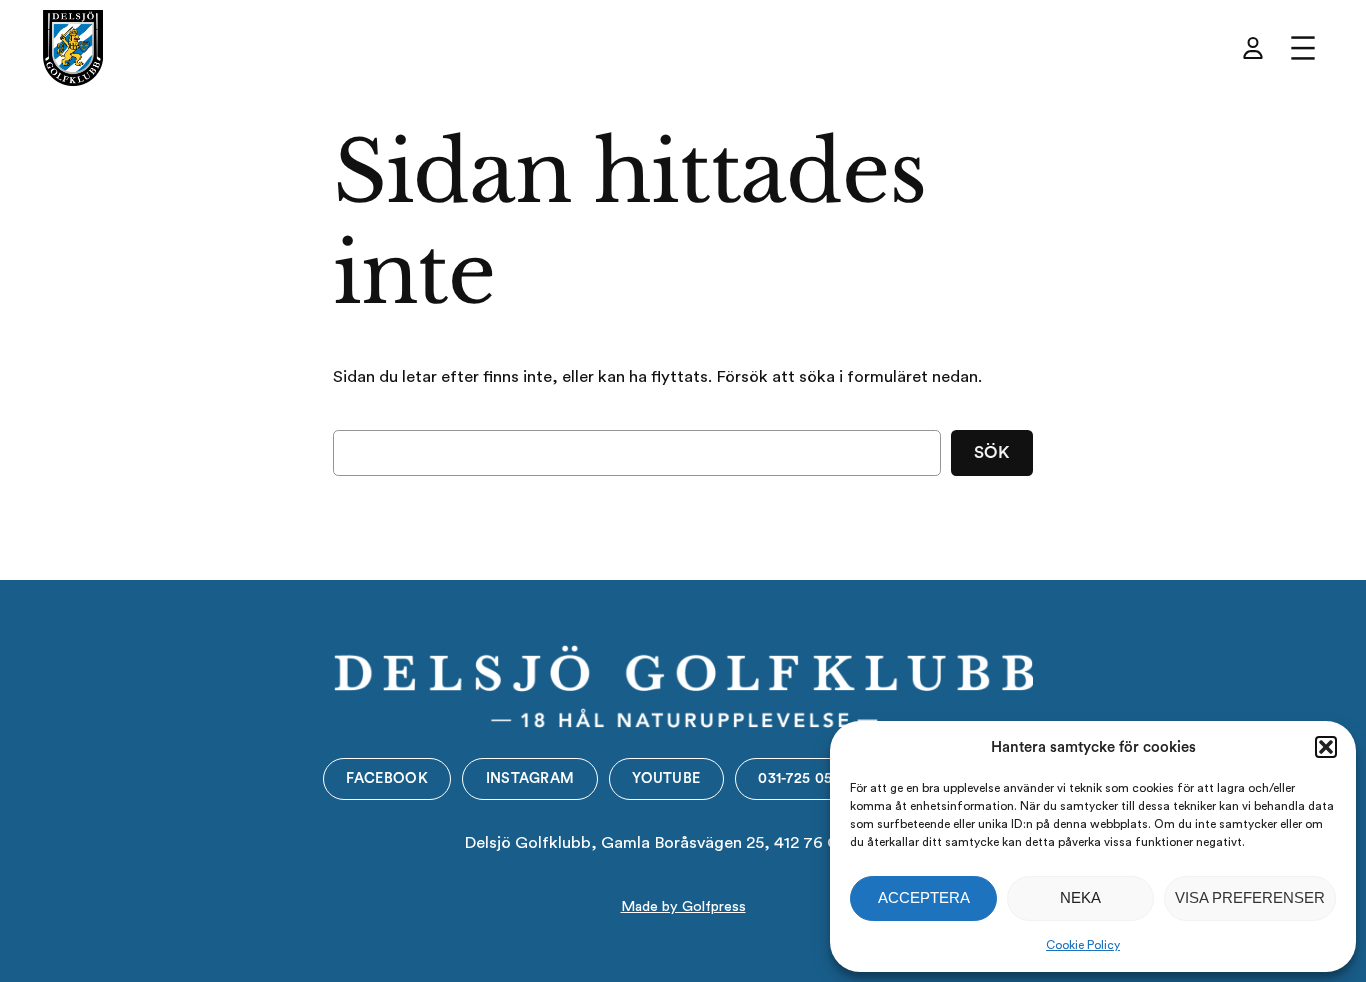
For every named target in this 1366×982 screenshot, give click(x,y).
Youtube (666, 778)
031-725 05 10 (804, 778)
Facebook (386, 778)
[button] (1326, 747)
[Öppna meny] (1303, 48)
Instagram (530, 778)
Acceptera (924, 897)
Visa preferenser (1250, 897)
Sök (992, 452)
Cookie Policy (1083, 945)
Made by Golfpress (683, 906)
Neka (1080, 897)
